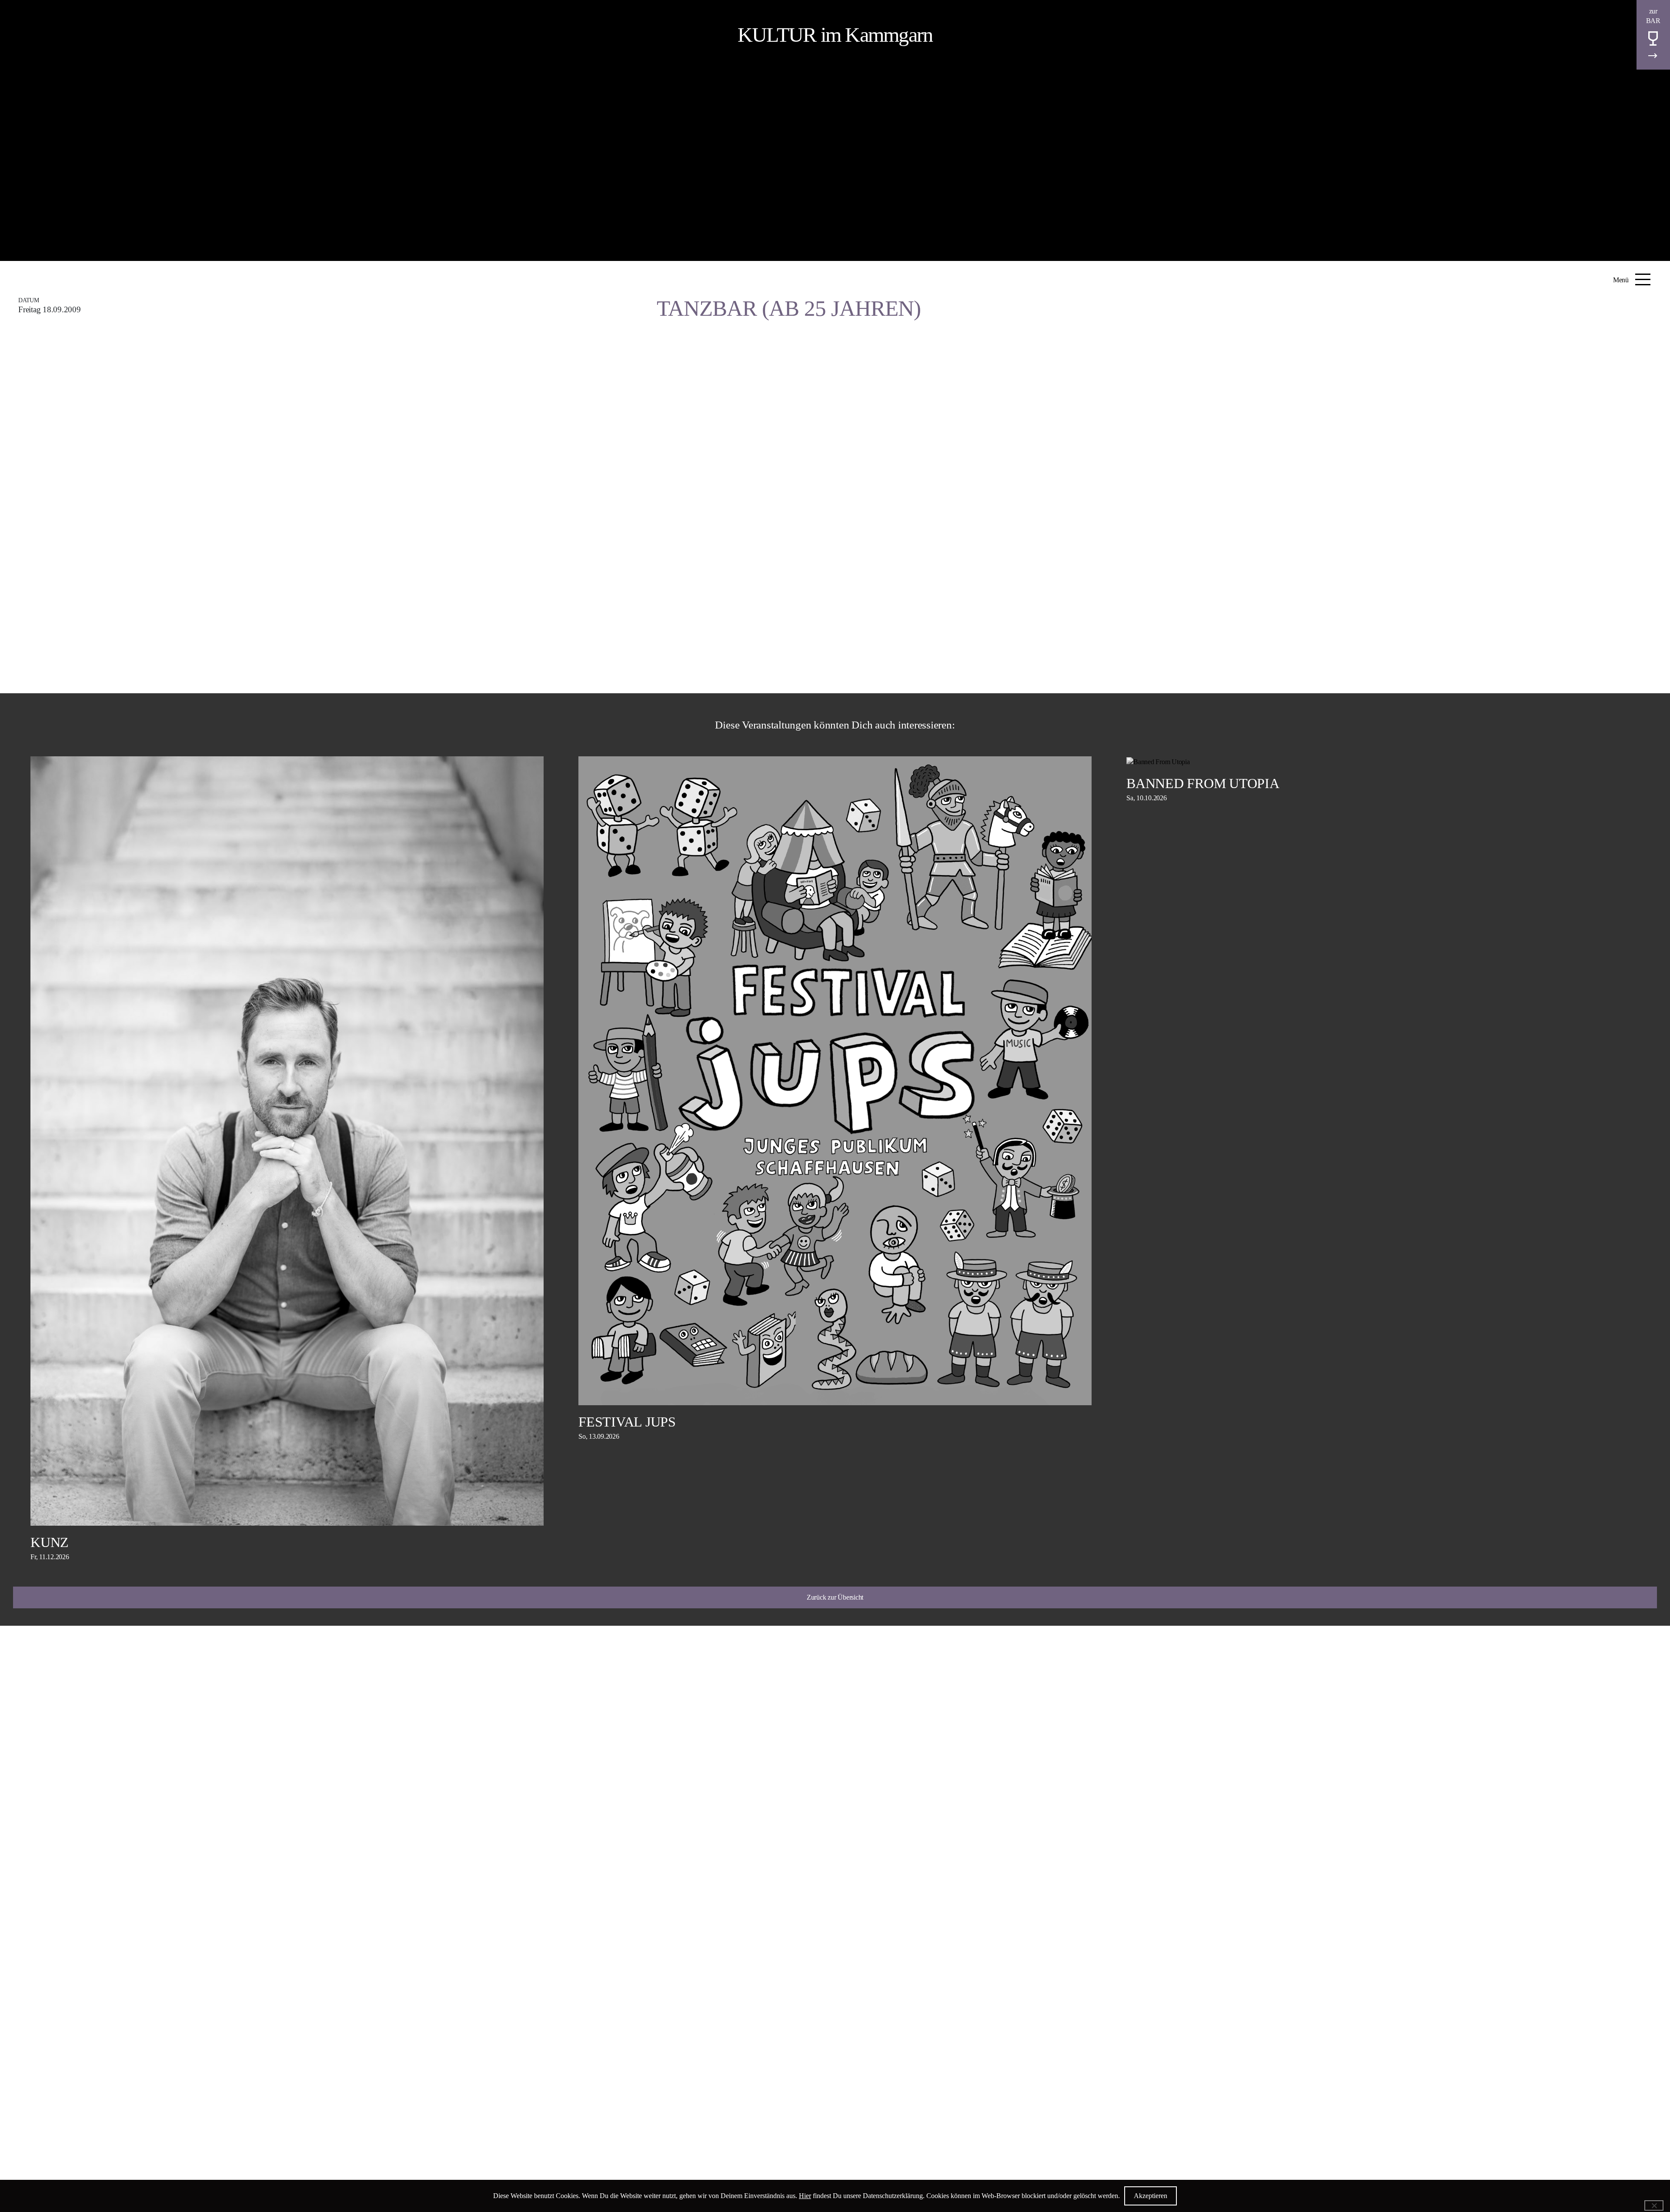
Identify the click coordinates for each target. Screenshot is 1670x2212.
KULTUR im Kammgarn (835, 35)
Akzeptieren (1151, 2196)
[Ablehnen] (1654, 2205)
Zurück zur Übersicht (835, 1597)
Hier (805, 2196)
